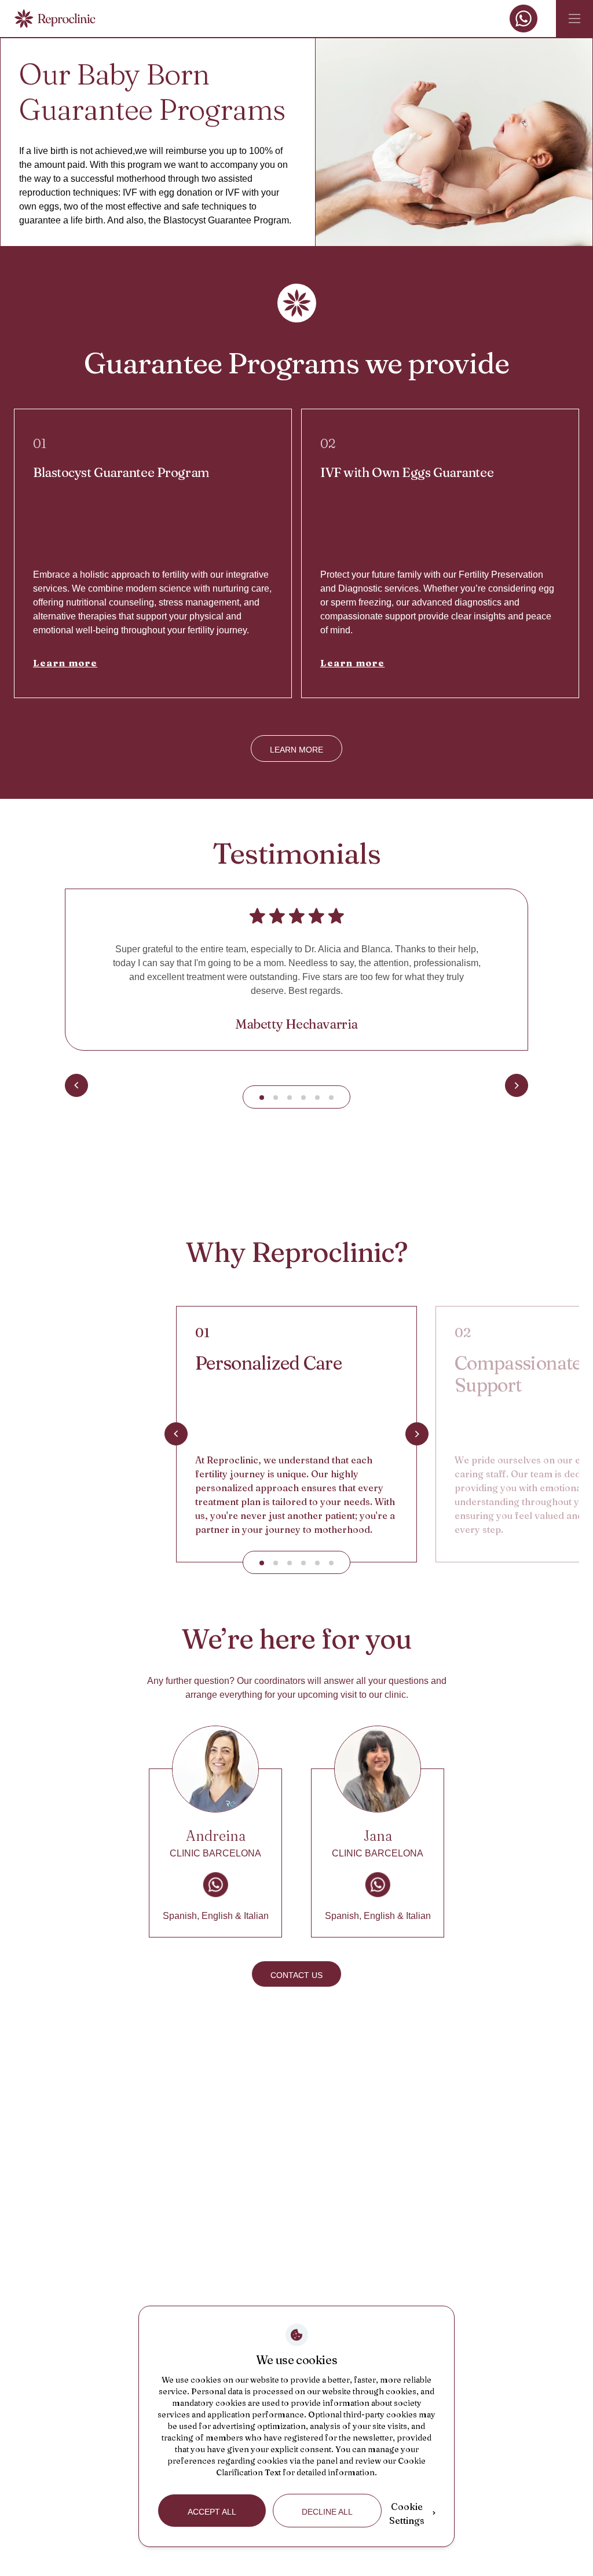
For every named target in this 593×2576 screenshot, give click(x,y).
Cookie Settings (407, 2513)
